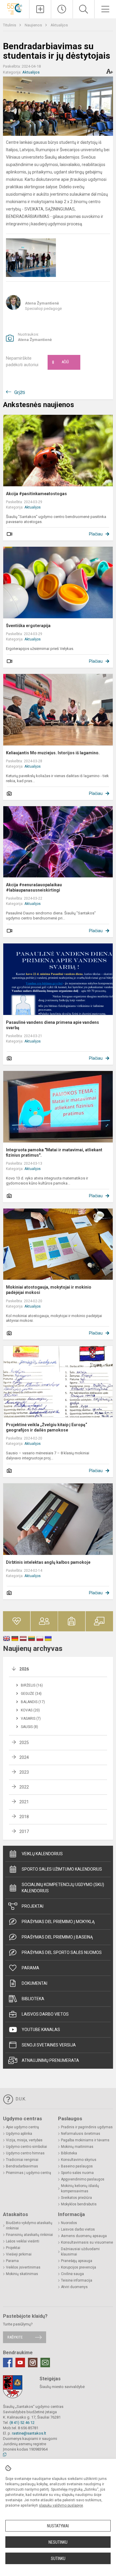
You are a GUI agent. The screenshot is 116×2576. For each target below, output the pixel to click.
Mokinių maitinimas (77, 2147)
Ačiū (60, 362)
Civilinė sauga (72, 2274)
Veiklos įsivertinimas (23, 2267)
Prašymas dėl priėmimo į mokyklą (58, 1922)
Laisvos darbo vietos (45, 2014)
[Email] (45, 2363)
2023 (24, 1772)
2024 (24, 1757)
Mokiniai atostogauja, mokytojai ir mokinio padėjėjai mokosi (49, 1290)
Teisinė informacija (77, 2280)
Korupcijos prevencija (79, 2267)
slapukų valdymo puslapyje (61, 2505)
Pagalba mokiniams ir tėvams (85, 2140)
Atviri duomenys (74, 2287)
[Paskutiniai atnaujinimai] (62, 9)
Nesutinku (58, 2542)
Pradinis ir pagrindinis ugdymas (87, 2127)
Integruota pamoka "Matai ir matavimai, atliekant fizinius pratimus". (54, 1152)
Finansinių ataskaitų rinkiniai (29, 2235)
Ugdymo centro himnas (25, 2153)
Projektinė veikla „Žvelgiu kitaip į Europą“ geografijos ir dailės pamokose (47, 1427)
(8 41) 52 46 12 (22, 2423)
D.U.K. (20, 2099)
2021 (24, 1802)
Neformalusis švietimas (81, 2134)
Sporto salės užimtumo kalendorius (62, 1869)
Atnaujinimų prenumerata (50, 2060)
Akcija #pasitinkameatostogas (36, 494)
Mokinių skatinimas (22, 2274)
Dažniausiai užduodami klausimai (80, 2252)
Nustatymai (58, 2526)
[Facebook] (8, 2363)
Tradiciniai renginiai (22, 2160)
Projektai (33, 1906)
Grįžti (20, 392)
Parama (30, 1968)
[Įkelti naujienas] (40, 9)
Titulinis (10, 25)
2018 (24, 1817)
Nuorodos (69, 2223)
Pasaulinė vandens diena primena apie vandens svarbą (52, 1025)
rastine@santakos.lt (29, 2433)
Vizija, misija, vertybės (24, 2140)
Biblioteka (33, 1999)
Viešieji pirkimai (19, 2254)
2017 (24, 1831)
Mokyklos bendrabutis (79, 2204)
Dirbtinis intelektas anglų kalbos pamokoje (48, 1562)
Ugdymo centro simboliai (26, 2147)
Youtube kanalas (41, 2030)
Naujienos (34, 25)
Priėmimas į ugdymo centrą (29, 2173)
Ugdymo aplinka (19, 2134)
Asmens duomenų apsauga (84, 2236)
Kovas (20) (30, 1710)
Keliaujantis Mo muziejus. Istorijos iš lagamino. (53, 753)
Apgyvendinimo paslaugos (83, 2179)
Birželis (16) (32, 1685)
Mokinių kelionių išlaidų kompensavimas (80, 2188)
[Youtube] (20, 2363)
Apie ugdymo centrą (22, 2127)
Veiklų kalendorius (42, 1854)
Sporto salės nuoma (77, 2173)
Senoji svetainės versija (49, 2045)
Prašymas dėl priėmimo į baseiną (57, 1937)
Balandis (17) (33, 1702)
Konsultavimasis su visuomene (87, 2242)
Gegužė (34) (31, 1694)
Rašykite (15, 2337)
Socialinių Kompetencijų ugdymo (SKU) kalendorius (63, 1888)
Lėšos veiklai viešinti (23, 2241)
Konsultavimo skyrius (79, 2160)
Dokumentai (35, 1983)
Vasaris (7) (31, 1719)
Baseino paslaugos (77, 2166)
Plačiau (96, 534)
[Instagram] (33, 2363)
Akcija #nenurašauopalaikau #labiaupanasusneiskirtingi (34, 887)
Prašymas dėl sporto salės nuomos (62, 1952)
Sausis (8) (29, 1727)
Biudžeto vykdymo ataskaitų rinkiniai (29, 2226)
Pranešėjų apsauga (77, 2261)
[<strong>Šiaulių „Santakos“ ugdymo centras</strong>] (14, 8)
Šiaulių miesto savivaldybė (62, 2387)
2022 (24, 1787)
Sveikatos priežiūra (76, 2198)
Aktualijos (59, 25)
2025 (24, 1743)
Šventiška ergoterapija (28, 626)
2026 (24, 1669)
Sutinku (58, 2559)
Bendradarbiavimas (22, 2166)
